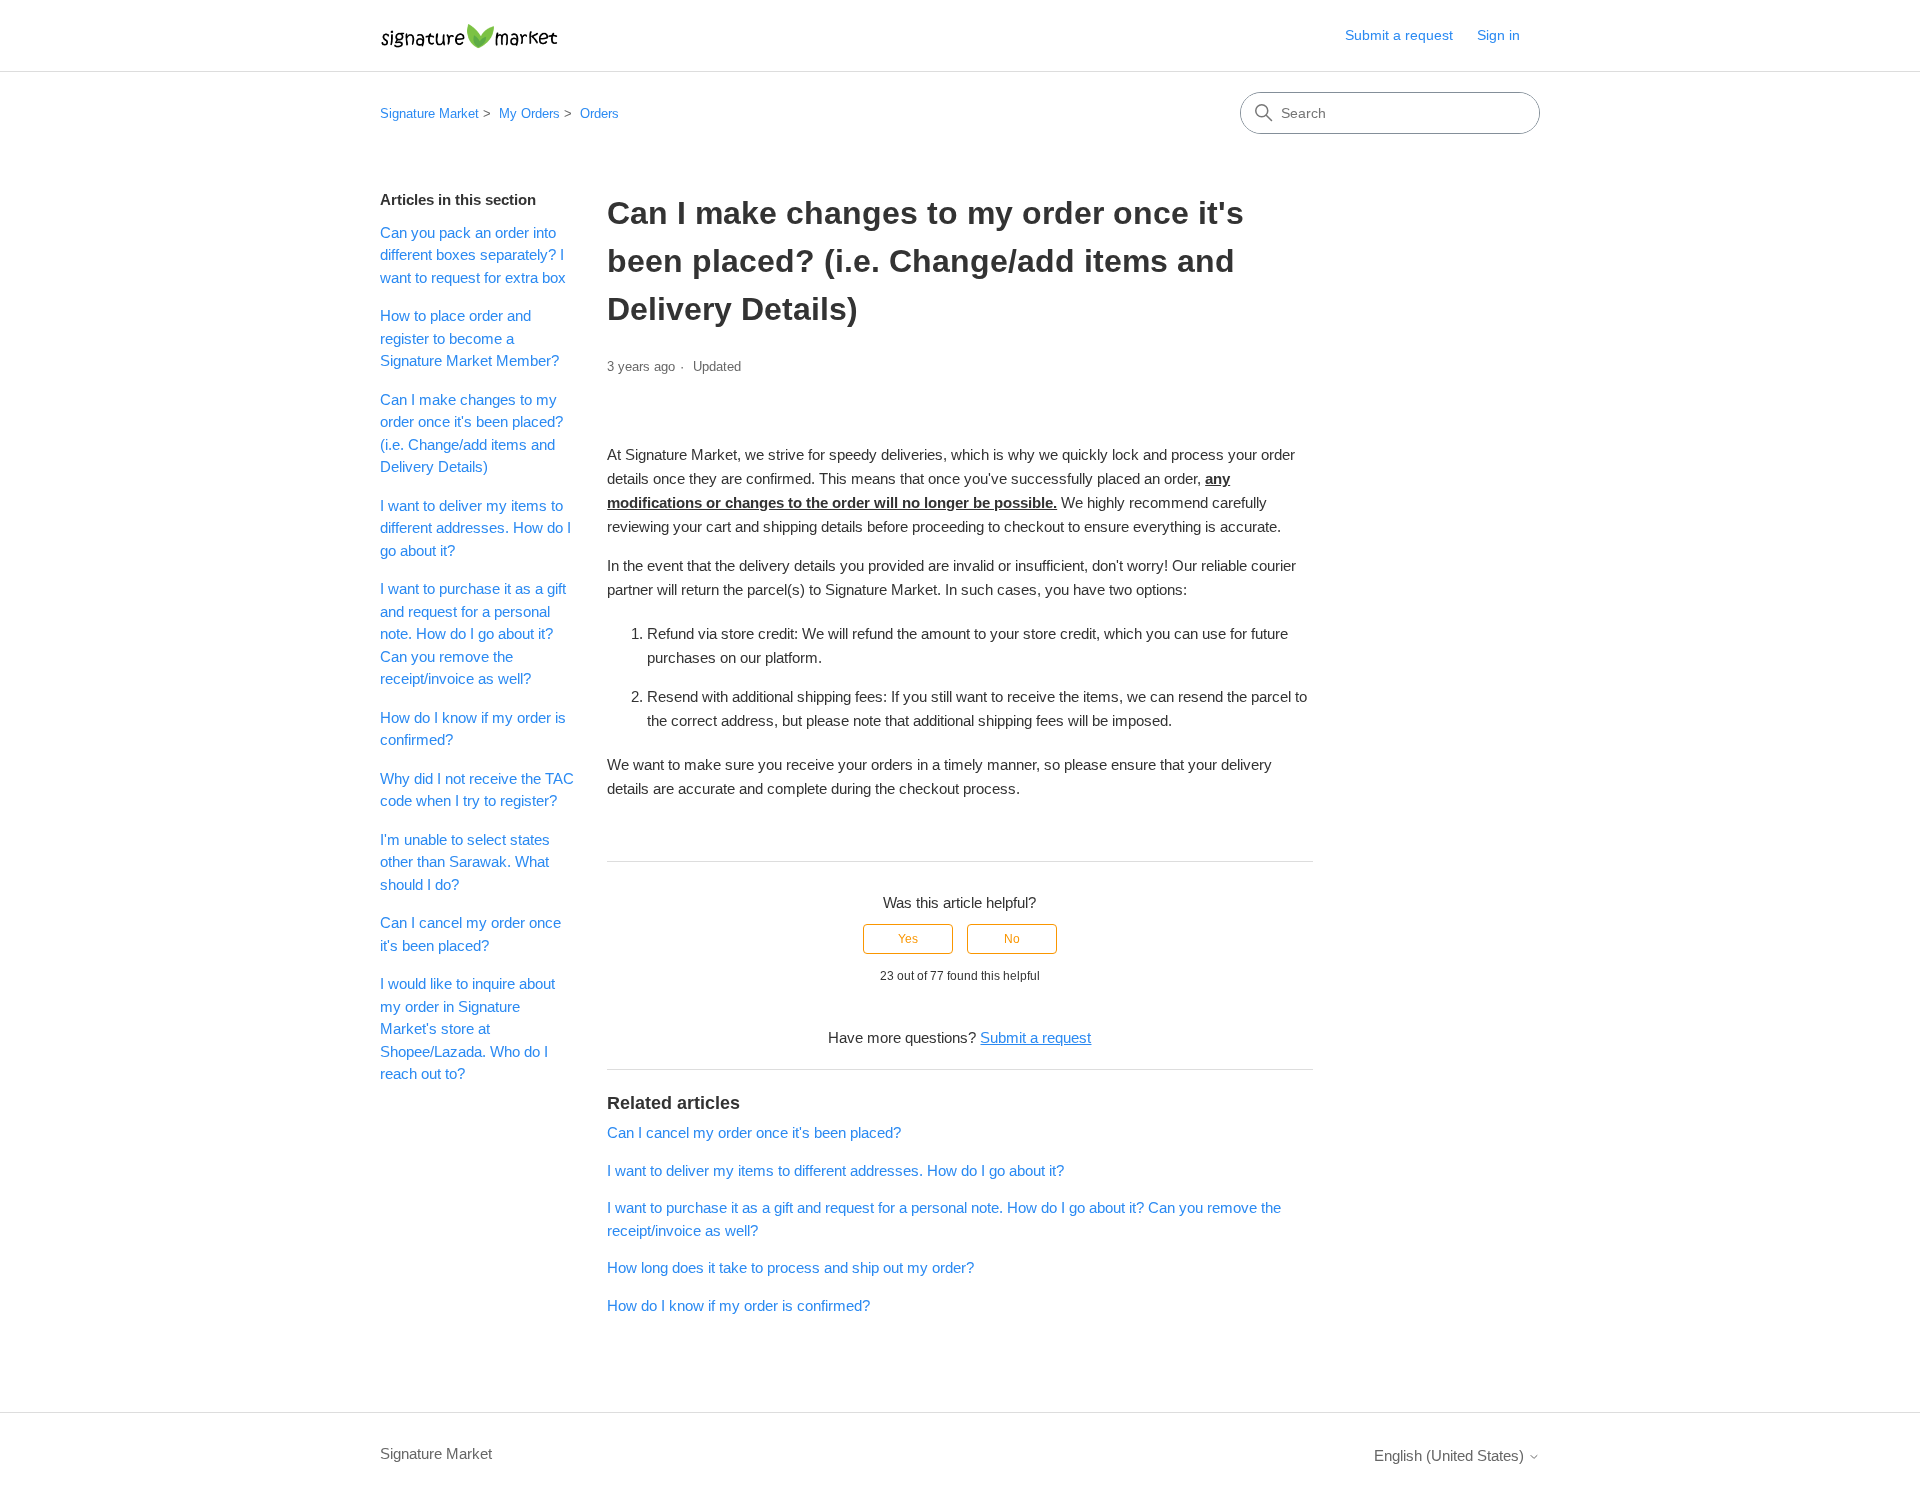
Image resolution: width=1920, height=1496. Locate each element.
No (1012, 939)
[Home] (469, 35)
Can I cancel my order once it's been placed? (470, 934)
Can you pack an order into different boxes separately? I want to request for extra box (473, 255)
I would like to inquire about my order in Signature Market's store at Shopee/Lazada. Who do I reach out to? (467, 1028)
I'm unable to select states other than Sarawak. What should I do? (465, 862)
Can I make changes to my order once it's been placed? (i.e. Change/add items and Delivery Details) (471, 433)
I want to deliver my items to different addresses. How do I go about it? (475, 528)
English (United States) (1451, 1455)
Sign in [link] (1498, 35)
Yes (908, 939)
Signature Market (429, 113)
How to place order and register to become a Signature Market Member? (469, 338)
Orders (599, 113)
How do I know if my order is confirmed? (473, 729)
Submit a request (1399, 35)
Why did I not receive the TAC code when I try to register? (477, 790)
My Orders (529, 113)
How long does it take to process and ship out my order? (790, 1267)
